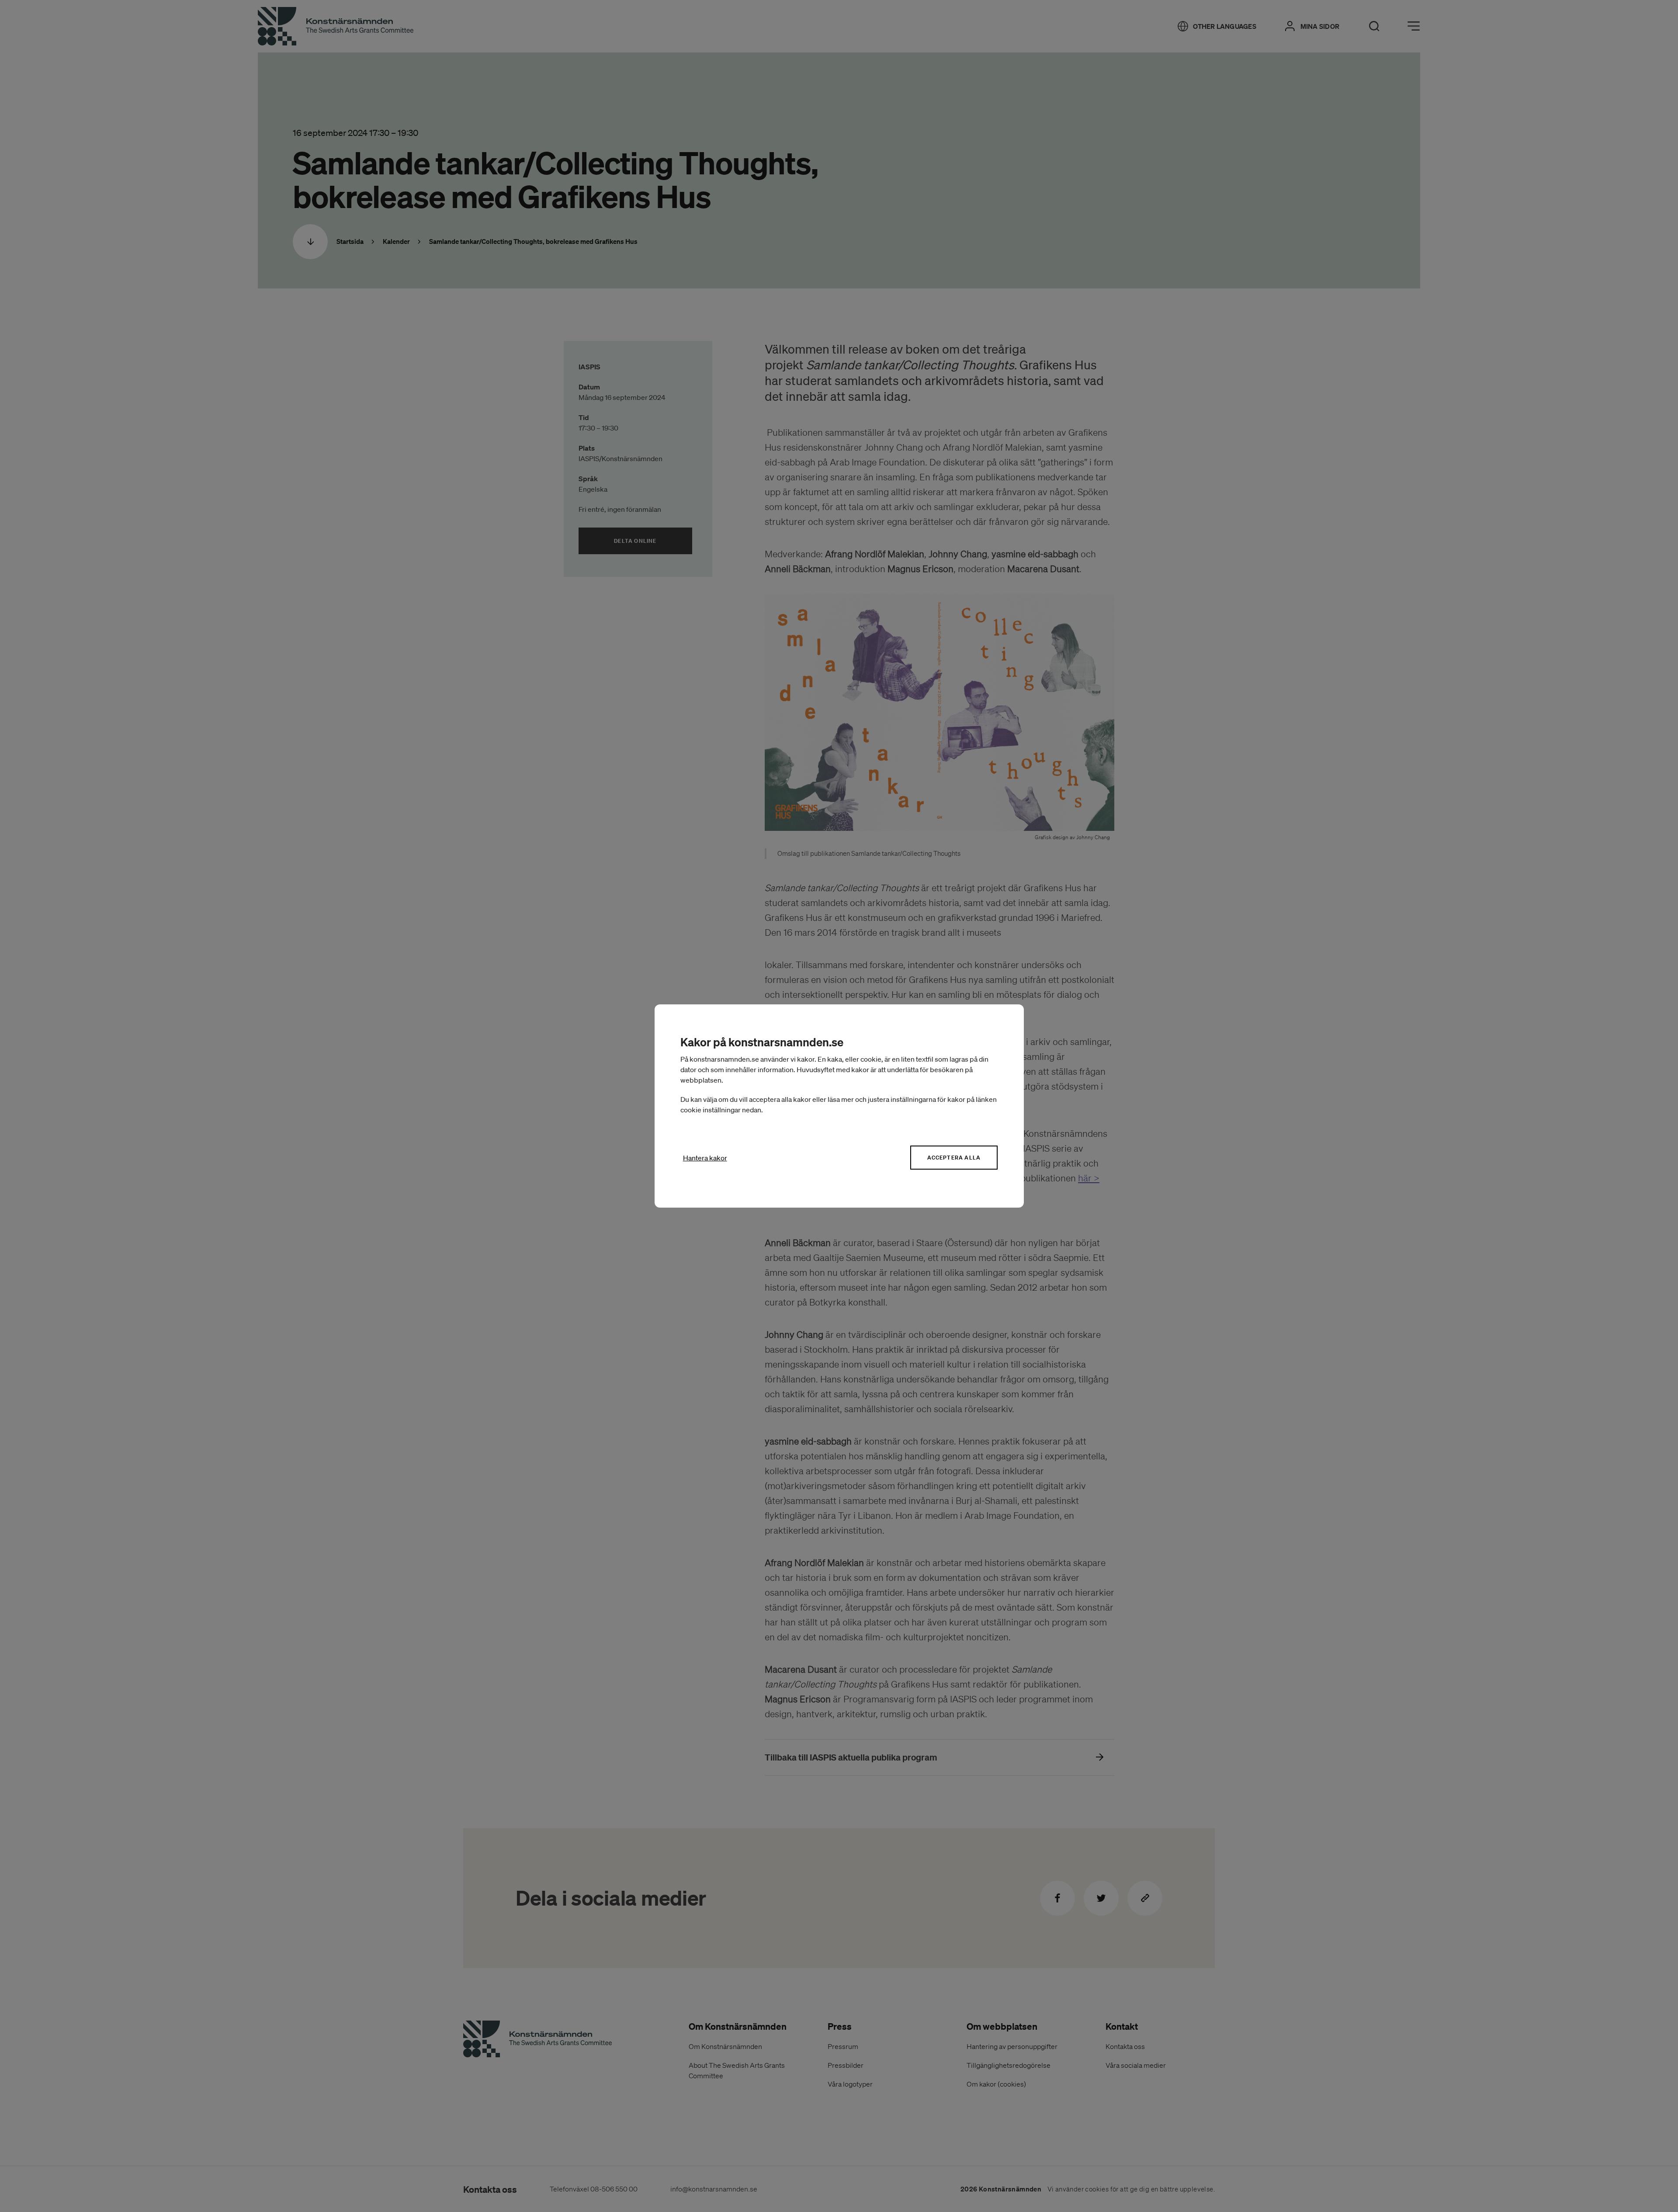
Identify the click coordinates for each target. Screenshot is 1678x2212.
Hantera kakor (705, 1158)
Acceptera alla (954, 1158)
